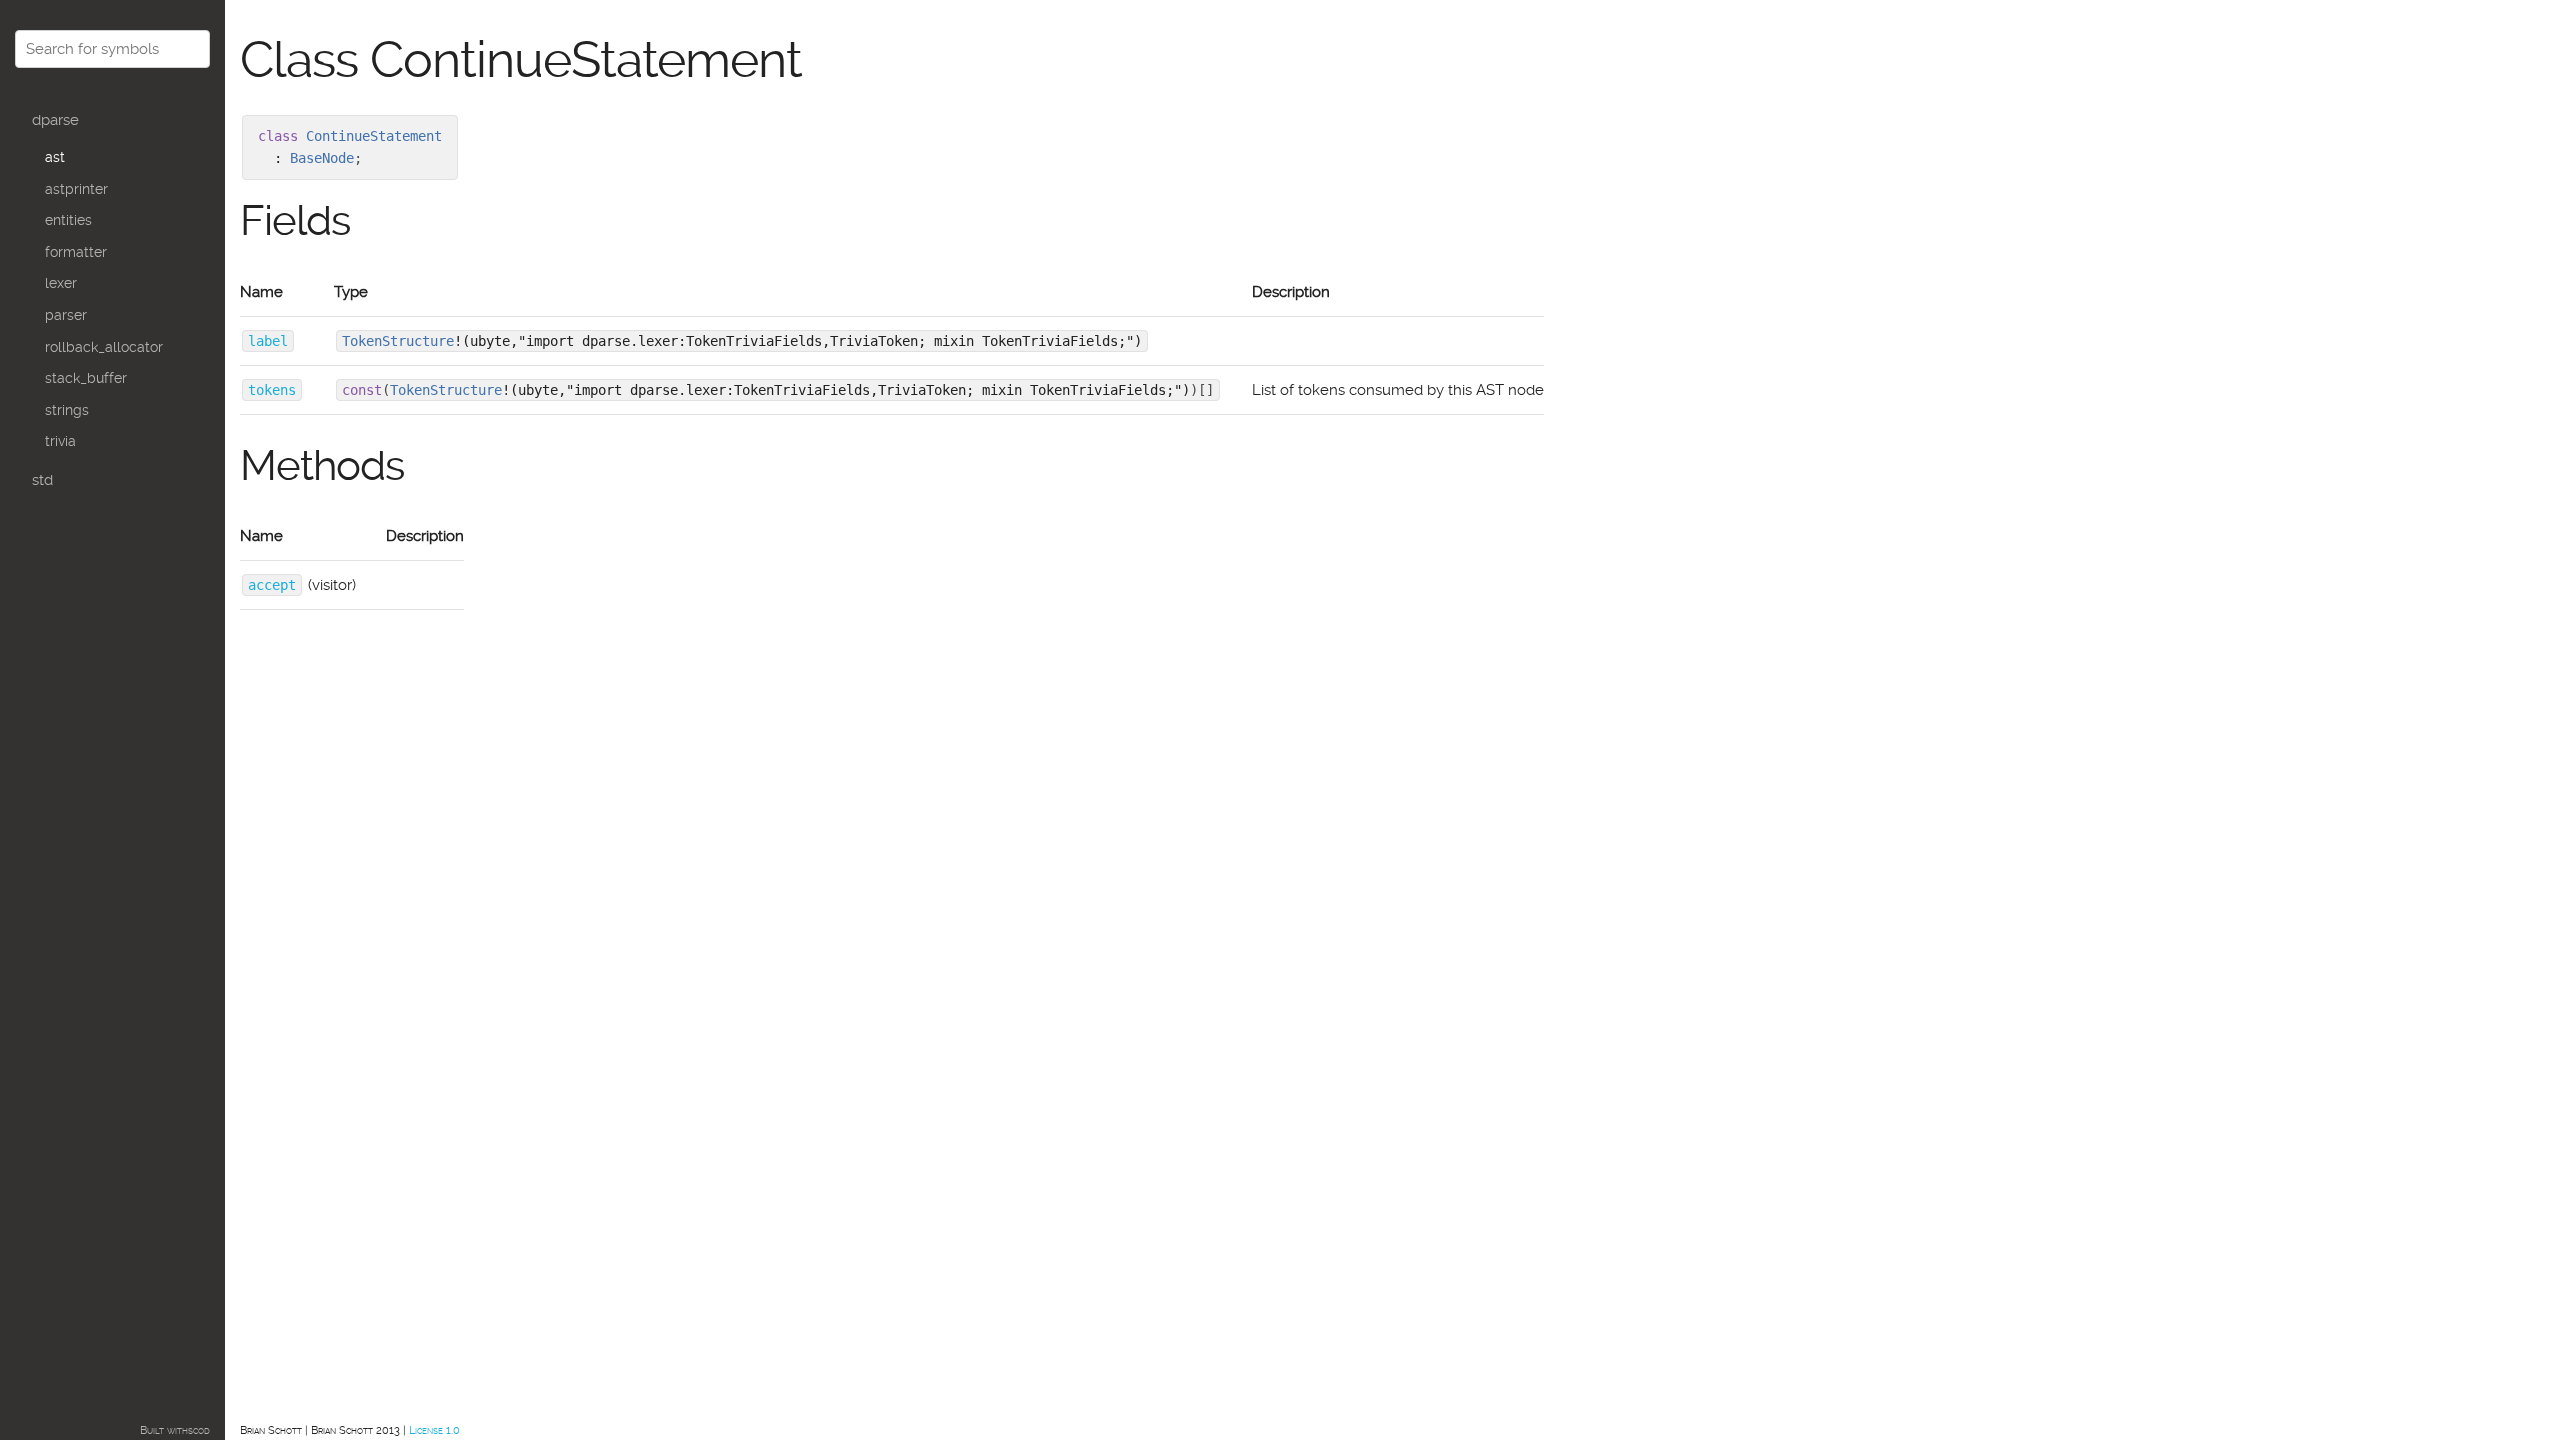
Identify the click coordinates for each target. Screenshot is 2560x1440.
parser (66, 315)
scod (199, 1430)
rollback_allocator (104, 347)
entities (68, 220)
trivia (60, 441)
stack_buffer (86, 378)
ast (55, 157)
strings (67, 410)
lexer (61, 283)
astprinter (76, 189)
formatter (76, 252)
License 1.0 (434, 1430)
